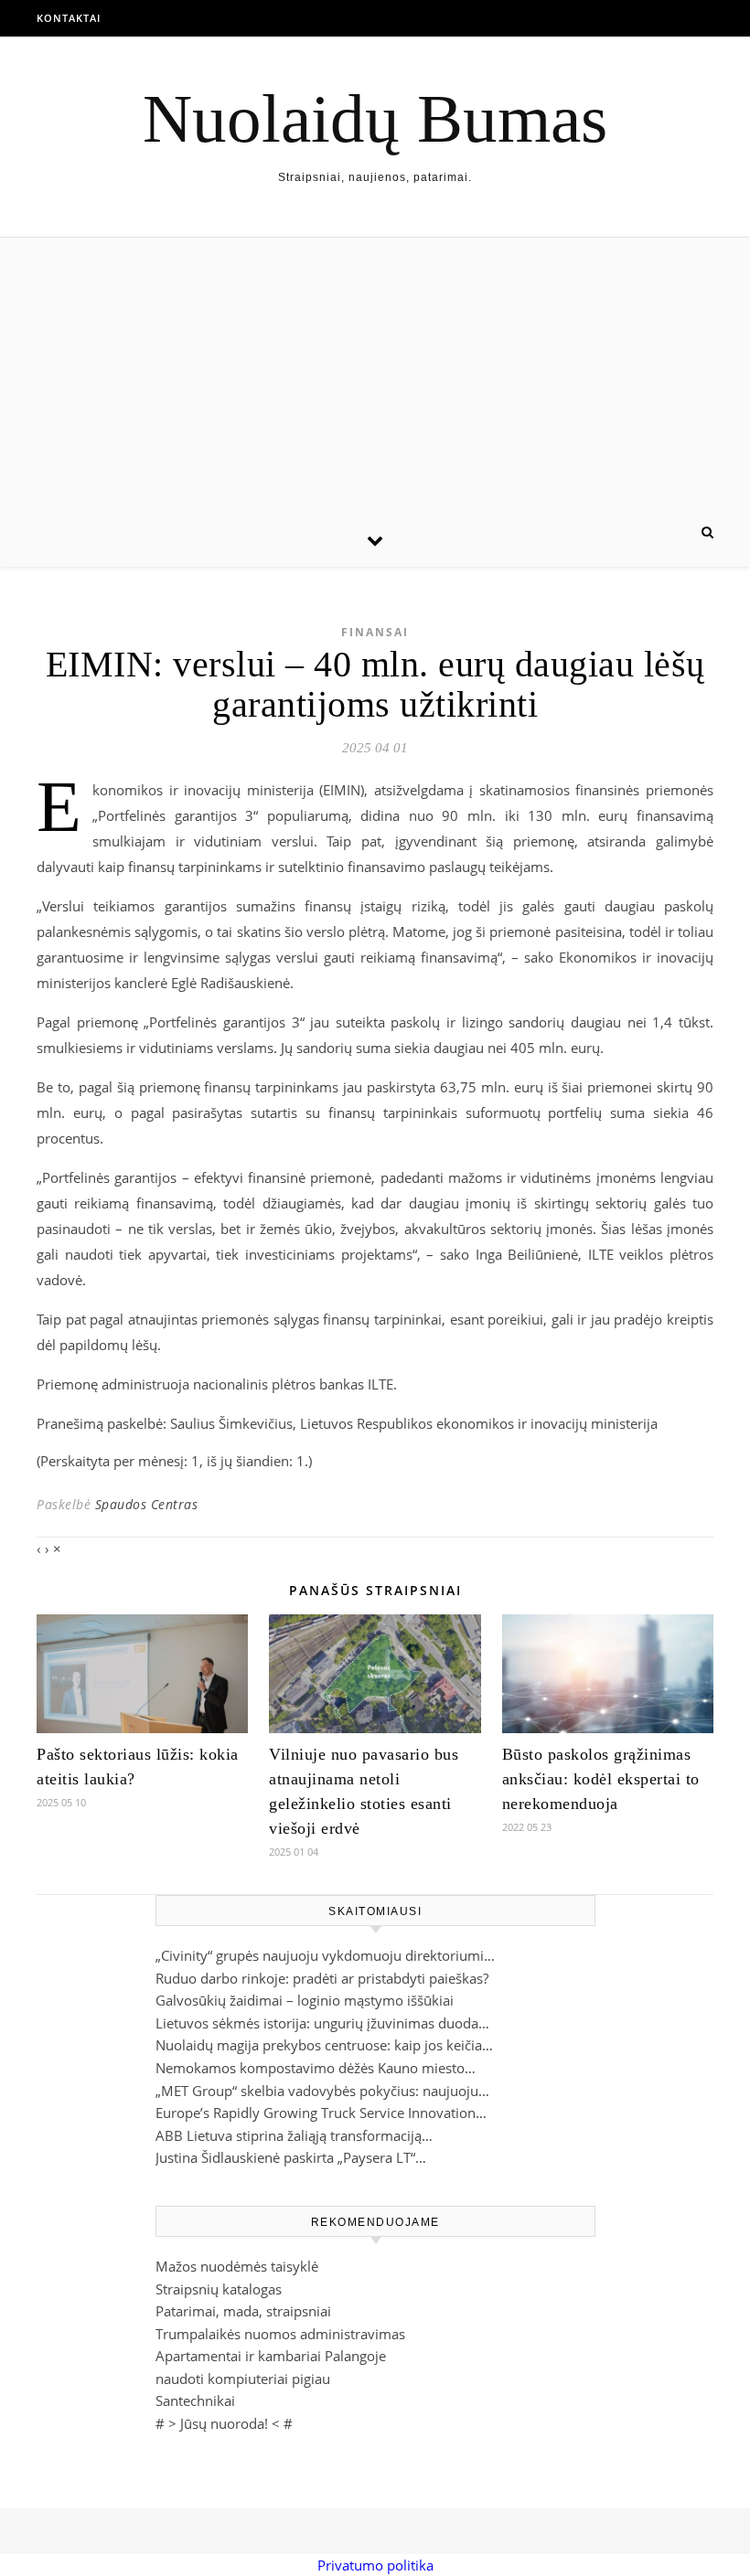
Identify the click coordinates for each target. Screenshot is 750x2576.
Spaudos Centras (147, 1504)
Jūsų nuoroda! (224, 2423)
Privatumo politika (375, 2565)
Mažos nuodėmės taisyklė (237, 2266)
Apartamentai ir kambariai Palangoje (271, 2356)
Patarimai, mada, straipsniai (243, 2311)
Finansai (375, 632)
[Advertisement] (375, 375)
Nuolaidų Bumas (375, 118)
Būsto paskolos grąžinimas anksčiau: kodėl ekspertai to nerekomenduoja (601, 1779)
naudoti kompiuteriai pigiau (243, 2379)
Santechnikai (195, 2400)
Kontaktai (69, 18)
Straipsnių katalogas (219, 2289)
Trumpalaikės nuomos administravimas (280, 2334)
